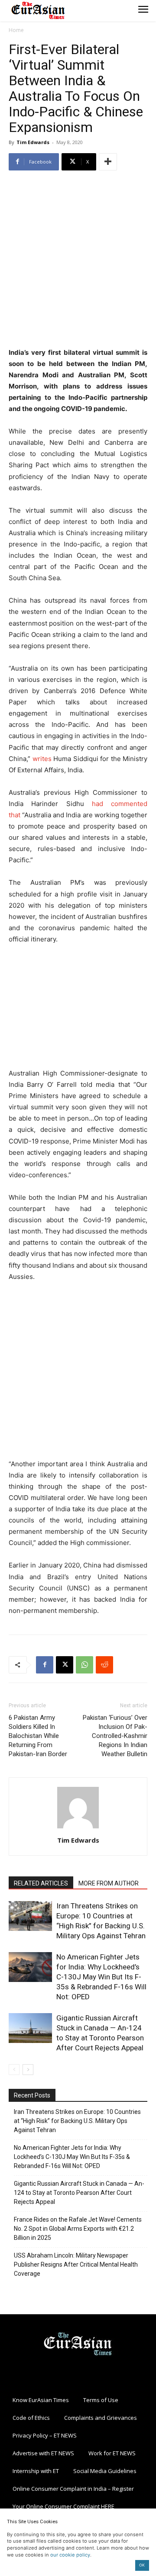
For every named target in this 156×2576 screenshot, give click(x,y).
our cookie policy (70, 2555)
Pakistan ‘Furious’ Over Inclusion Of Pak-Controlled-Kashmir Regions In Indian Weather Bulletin (115, 1736)
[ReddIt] (104, 1665)
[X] (65, 1665)
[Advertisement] (78, 260)
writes (42, 759)
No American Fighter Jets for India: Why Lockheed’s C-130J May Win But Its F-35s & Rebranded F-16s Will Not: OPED (101, 1977)
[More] (108, 162)
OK (142, 2565)
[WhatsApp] (84, 1665)
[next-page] (28, 2070)
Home (16, 30)
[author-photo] (78, 1828)
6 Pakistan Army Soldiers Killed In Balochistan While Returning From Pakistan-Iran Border (38, 1736)
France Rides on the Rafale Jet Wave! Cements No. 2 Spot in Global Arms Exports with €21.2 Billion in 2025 (78, 2229)
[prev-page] (14, 2070)
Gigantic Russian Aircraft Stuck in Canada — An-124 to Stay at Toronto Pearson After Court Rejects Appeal (79, 2193)
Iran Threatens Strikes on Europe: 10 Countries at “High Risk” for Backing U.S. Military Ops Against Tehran (77, 2121)
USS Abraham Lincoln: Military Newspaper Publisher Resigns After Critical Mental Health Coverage (76, 2264)
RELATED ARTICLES (41, 1883)
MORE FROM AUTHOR (109, 1883)
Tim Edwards (33, 142)
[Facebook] (45, 1665)
